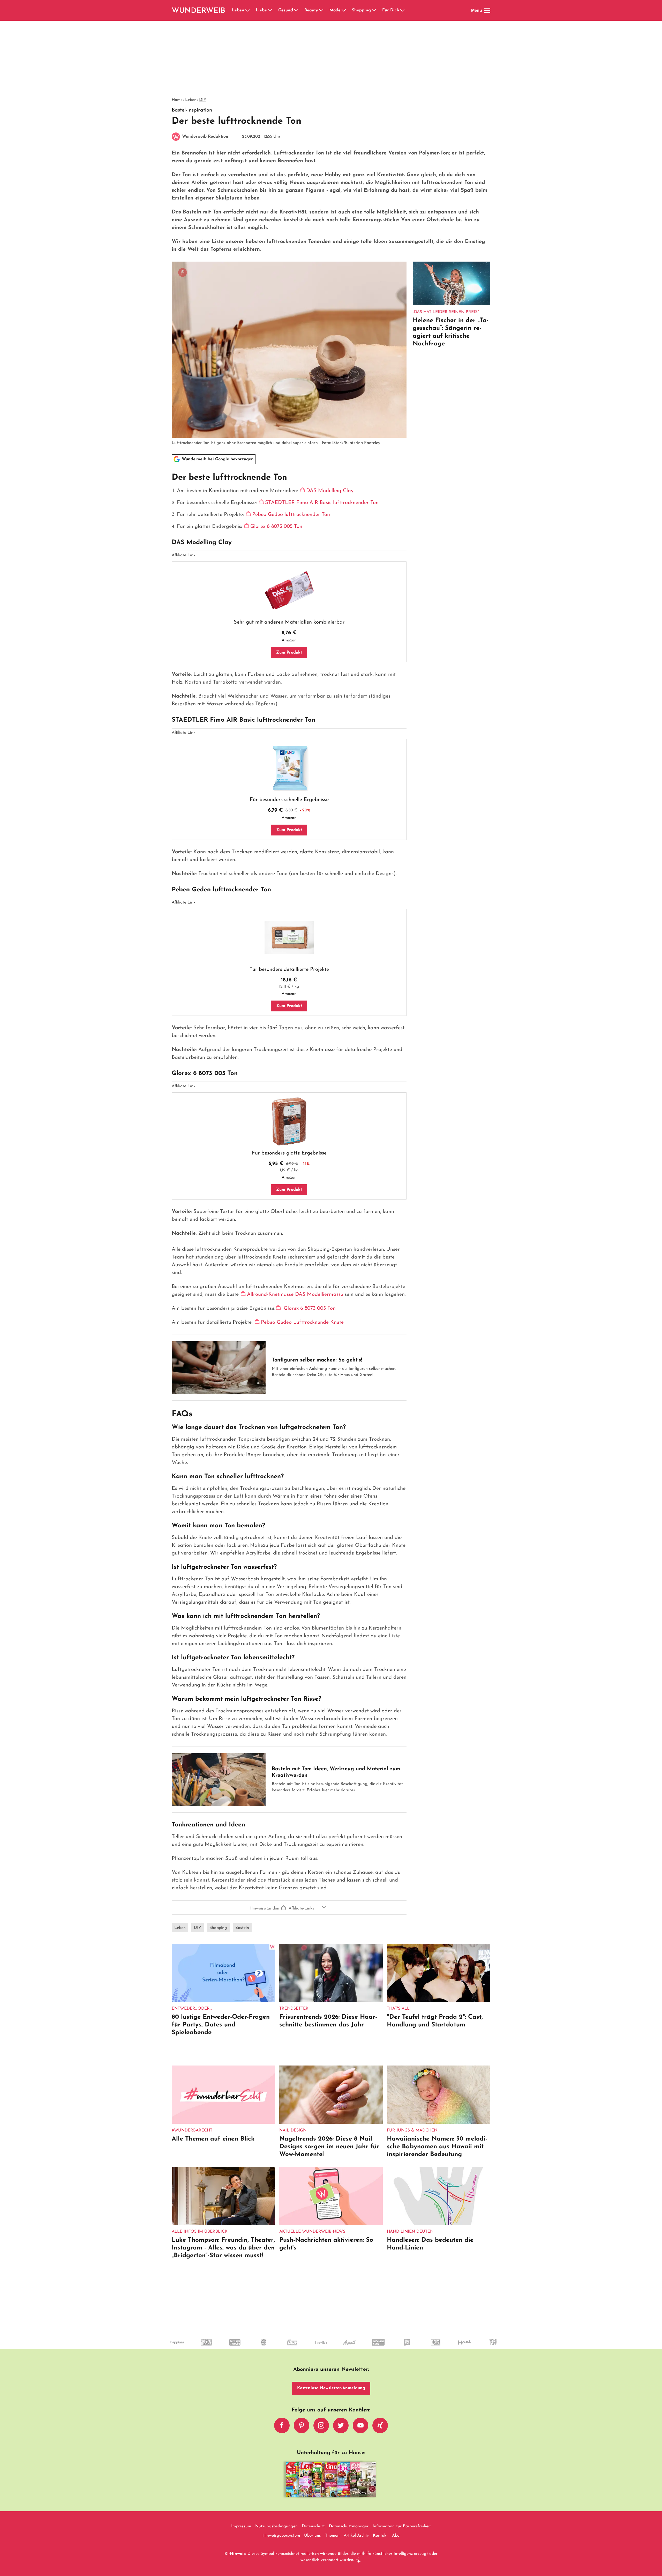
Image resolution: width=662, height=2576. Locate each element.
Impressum (241, 2526)
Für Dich (391, 10)
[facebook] (282, 2425)
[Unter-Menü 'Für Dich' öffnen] (402, 10)
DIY (203, 100)
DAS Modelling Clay (330, 491)
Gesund (286, 10)
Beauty (311, 10)
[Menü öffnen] (487, 10)
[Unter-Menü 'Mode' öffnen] (344, 10)
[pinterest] (302, 2425)
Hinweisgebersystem (281, 2536)
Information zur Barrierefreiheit (402, 2526)
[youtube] (360, 2425)
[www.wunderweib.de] (199, 10)
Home (177, 100)
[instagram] (321, 2425)
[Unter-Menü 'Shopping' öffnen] (374, 10)
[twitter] (341, 2425)
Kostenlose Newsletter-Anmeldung (331, 2388)
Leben (238, 10)
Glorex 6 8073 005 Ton (276, 527)
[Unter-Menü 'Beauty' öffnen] (321, 10)
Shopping (361, 10)
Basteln (242, 1928)
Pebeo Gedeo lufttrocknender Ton (291, 515)
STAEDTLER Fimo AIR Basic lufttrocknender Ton (322, 503)
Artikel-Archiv (356, 2536)
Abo (396, 2536)
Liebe (261, 10)
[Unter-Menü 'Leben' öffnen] (247, 10)
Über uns (313, 2536)
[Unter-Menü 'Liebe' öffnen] (270, 10)
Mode (335, 10)
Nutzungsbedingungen (276, 2526)
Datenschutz (313, 2526)
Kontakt (380, 2536)
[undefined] (364, 2347)
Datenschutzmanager (349, 2526)
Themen (332, 2536)
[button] (289, 1907)
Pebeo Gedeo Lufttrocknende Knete (302, 1322)
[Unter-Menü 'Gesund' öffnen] (296, 10)
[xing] (380, 2425)
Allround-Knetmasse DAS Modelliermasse (295, 1294)
